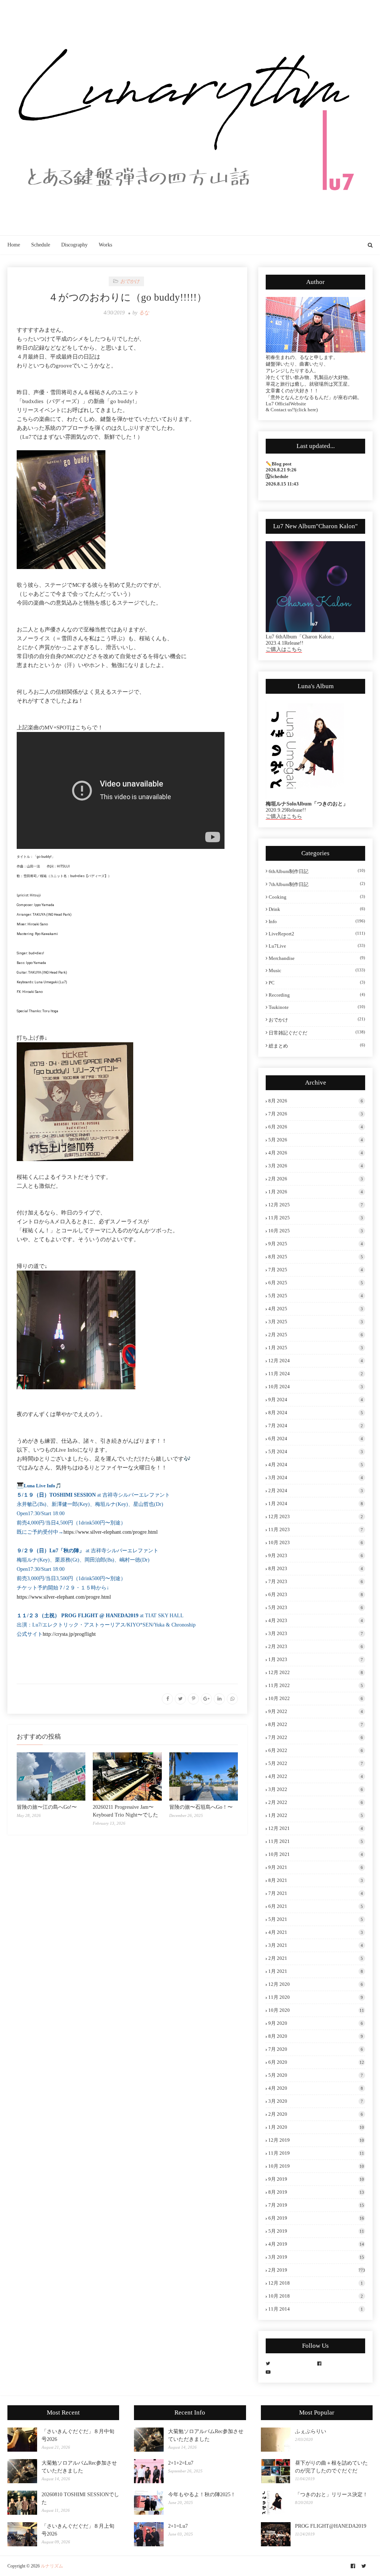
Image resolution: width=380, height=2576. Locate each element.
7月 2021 (316, 1893)
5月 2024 (316, 1452)
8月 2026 (316, 1101)
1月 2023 (316, 1659)
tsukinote (317, 1007)
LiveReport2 (317, 934)
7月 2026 (316, 1114)
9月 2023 (316, 1555)
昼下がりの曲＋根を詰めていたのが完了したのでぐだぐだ (331, 2467)
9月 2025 (316, 1244)
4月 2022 (316, 1776)
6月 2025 (316, 1283)
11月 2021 (316, 1841)
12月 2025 (316, 1205)
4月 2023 (316, 1620)
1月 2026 (316, 1192)
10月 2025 (316, 1231)
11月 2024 (316, 1374)
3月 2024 (316, 1477)
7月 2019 (316, 2205)
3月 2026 (316, 1166)
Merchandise (317, 958)
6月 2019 (316, 2218)
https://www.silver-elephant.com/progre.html (111, 1532)
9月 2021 (316, 1867)
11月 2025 (316, 1218)
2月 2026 (316, 1179)
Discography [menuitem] (74, 245)
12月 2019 (316, 2140)
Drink (317, 909)
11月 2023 (316, 1529)
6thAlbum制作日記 (317, 871)
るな (144, 313)
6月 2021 (316, 1906)
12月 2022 (316, 1672)
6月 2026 (316, 1127)
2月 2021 (316, 1958)
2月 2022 (316, 1802)
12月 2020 (316, 1984)
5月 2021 (316, 1919)
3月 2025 (316, 1322)
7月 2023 (316, 1581)
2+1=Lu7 (178, 2526)
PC (317, 983)
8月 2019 (316, 2192)
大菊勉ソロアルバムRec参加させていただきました (79, 2467)
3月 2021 (316, 1945)
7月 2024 (316, 1426)
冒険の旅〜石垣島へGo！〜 (201, 1807)
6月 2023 (316, 1594)
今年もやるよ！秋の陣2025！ (202, 2495)
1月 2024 (316, 1503)
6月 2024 (316, 1439)
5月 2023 (316, 1607)
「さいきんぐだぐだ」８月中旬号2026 (78, 2435)
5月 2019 (316, 2231)
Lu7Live (317, 946)
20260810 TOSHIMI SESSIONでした (80, 2498)
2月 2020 (316, 2114)
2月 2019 (317, 2270)
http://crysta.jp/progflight (69, 1634)
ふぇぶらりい (311, 2431)
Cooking (317, 897)
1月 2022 (316, 1815)
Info (317, 921)
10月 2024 (316, 1387)
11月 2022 (316, 1685)
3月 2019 (316, 2257)
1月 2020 (316, 2127)
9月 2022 (316, 1711)
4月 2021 (316, 1932)
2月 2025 (316, 1335)
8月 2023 (316, 1568)
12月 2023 (316, 1516)
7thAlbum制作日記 (317, 884)
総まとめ (317, 1046)
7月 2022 (316, 1737)
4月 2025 (316, 1309)
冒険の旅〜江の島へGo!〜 (47, 1807)
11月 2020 (316, 1997)
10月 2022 (316, 1698)
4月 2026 (316, 1153)
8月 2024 (316, 1413)
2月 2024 (316, 1490)
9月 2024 (316, 1400)
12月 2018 (316, 2283)
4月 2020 (316, 2088)
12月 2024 (316, 1361)
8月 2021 (316, 1880)
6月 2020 (316, 2062)
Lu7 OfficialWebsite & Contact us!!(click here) (292, 407)
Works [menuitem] (105, 245)
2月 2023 (316, 1646)
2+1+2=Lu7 (181, 2463)
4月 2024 (316, 1464)
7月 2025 (316, 1270)
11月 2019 (316, 2153)
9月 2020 (316, 2023)
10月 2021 (316, 1854)
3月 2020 (316, 2101)
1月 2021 (316, 1971)
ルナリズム (52, 2566)
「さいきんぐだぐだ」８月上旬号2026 (78, 2530)
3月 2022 (316, 1789)
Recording (317, 995)
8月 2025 (316, 1257)
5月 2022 (316, 1763)
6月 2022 (316, 1750)
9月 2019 (316, 2179)
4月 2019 (316, 2244)
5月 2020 (316, 2075)
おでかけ (317, 1020)
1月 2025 (316, 1348)
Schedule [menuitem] (41, 245)
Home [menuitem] (14, 245)
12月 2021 (316, 1828)
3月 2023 (316, 1633)
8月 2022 (316, 1724)
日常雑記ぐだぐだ (317, 1033)
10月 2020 (316, 2010)
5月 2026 (316, 1140)
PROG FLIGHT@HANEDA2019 (331, 2526)
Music (317, 970)
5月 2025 (316, 1296)
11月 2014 (316, 2309)
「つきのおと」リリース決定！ (331, 2495)
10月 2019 (316, 2166)
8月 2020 (316, 2036)
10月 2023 (316, 1542)
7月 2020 (316, 2049)
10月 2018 (316, 2296)
